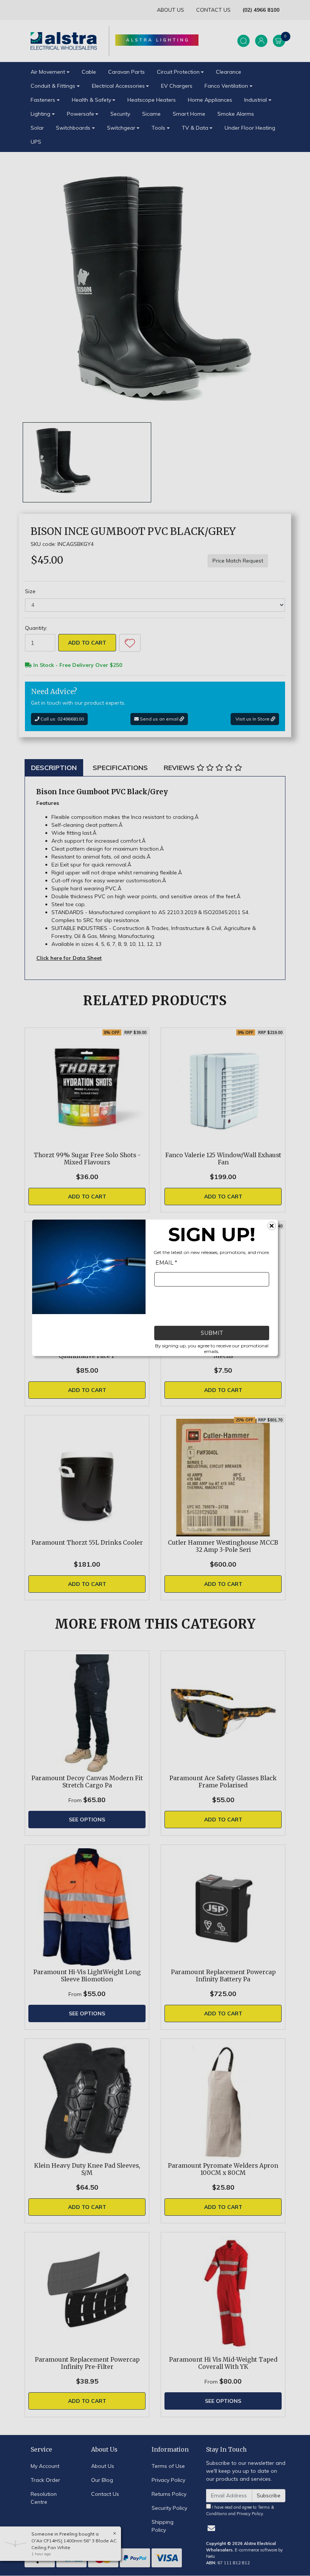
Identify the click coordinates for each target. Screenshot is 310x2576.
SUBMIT (212, 1333)
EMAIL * (166, 1263)
